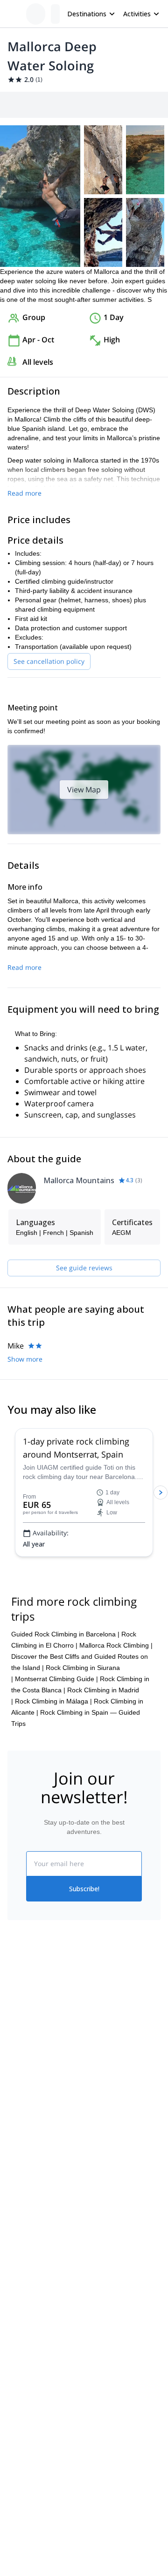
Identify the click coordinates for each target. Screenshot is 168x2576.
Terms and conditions (115, 2070)
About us (21, 2010)
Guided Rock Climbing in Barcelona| (65, 1634)
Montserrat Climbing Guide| (56, 1679)
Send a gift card (31, 2092)
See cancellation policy (49, 661)
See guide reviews (84, 1268)
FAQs (92, 2049)
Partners (20, 2031)
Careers (19, 2072)
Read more (24, 493)
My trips (96, 2009)
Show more (25, 1359)
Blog (14, 2140)
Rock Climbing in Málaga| (53, 1701)
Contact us (100, 2029)
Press (16, 2051)
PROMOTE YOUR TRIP (50, 2196)
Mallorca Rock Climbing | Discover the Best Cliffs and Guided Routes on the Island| (82, 1656)
